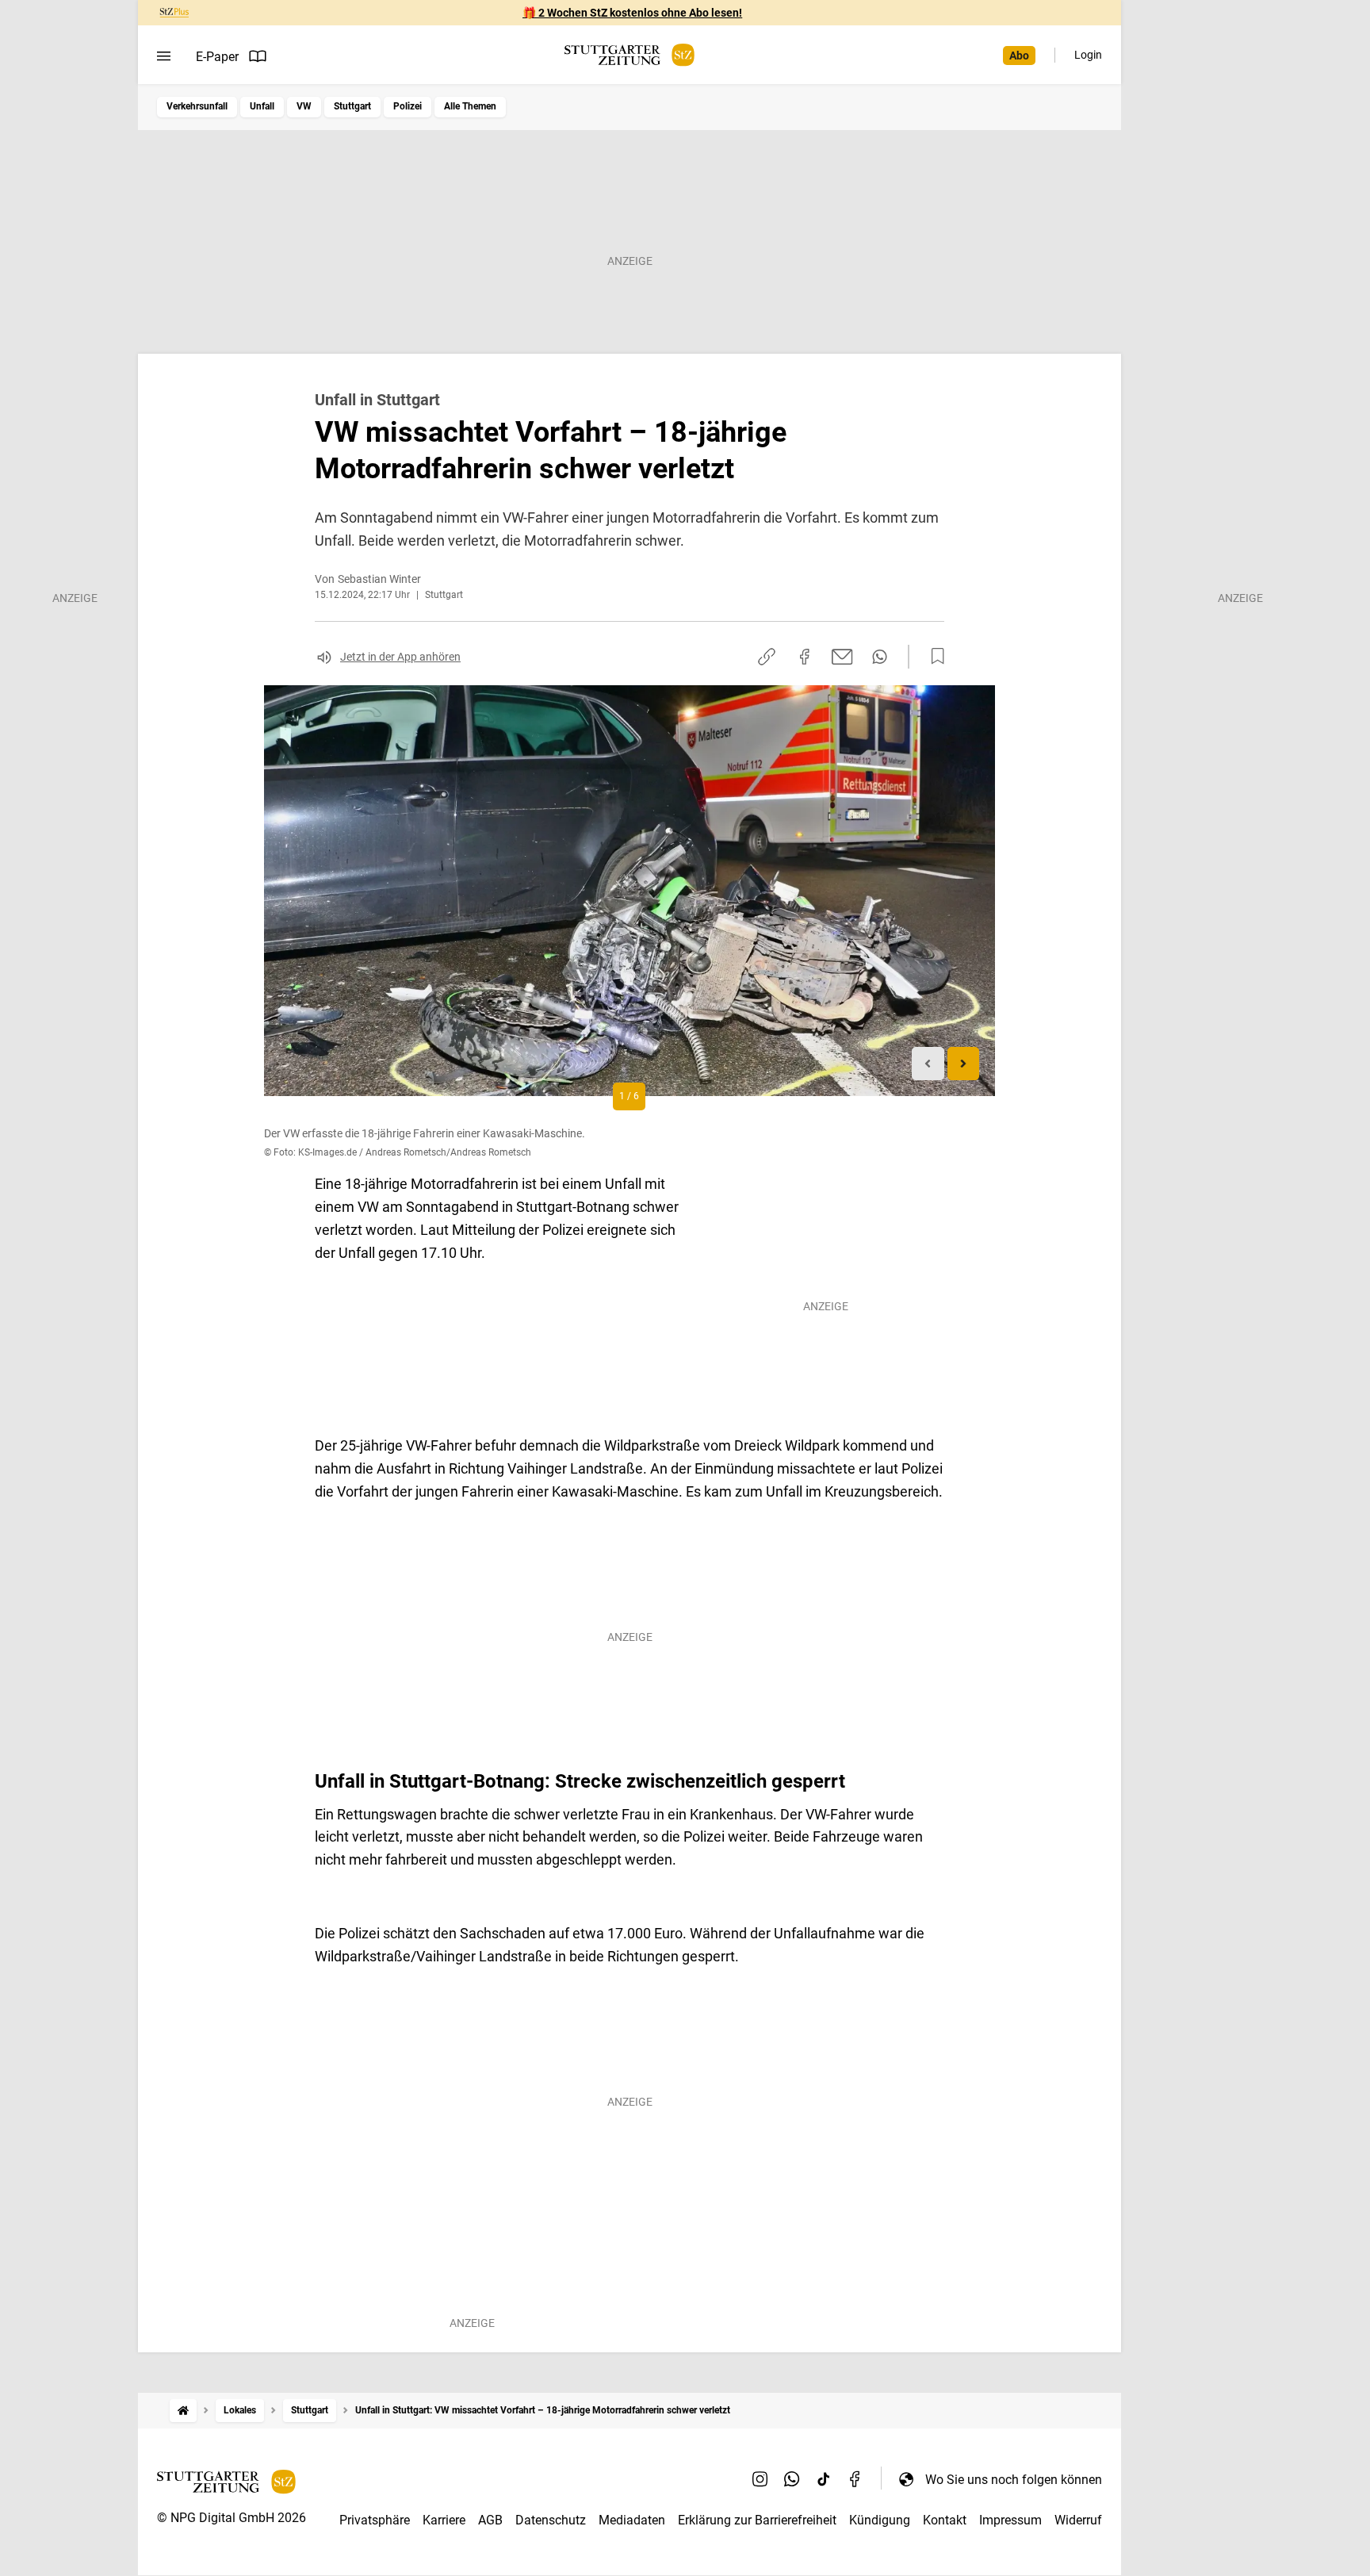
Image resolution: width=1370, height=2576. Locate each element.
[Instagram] (760, 2479)
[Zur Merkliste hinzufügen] (933, 657)
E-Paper (217, 57)
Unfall (262, 106)
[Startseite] (183, 2411)
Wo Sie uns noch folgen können (1014, 2480)
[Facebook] (855, 2479)
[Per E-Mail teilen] (842, 657)
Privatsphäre (375, 2520)
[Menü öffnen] (164, 56)
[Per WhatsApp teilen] (880, 657)
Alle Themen (470, 106)
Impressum (1010, 2520)
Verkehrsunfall (197, 106)
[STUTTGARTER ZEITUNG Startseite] (630, 55)
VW (304, 106)
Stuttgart (352, 106)
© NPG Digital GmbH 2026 (232, 2518)
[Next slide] (964, 1064)
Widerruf (1078, 2520)
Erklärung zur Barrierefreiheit (757, 2520)
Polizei (408, 106)
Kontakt (945, 2520)
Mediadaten (632, 2520)
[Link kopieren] (767, 657)
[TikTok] (824, 2479)
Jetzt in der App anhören (400, 657)
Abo (1019, 56)
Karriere (444, 2520)
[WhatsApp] (792, 2479)
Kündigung (880, 2520)
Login (1088, 55)
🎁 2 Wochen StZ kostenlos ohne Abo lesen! (632, 13)
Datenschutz (551, 2520)
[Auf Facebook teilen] (805, 657)
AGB (490, 2520)
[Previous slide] (928, 1064)
